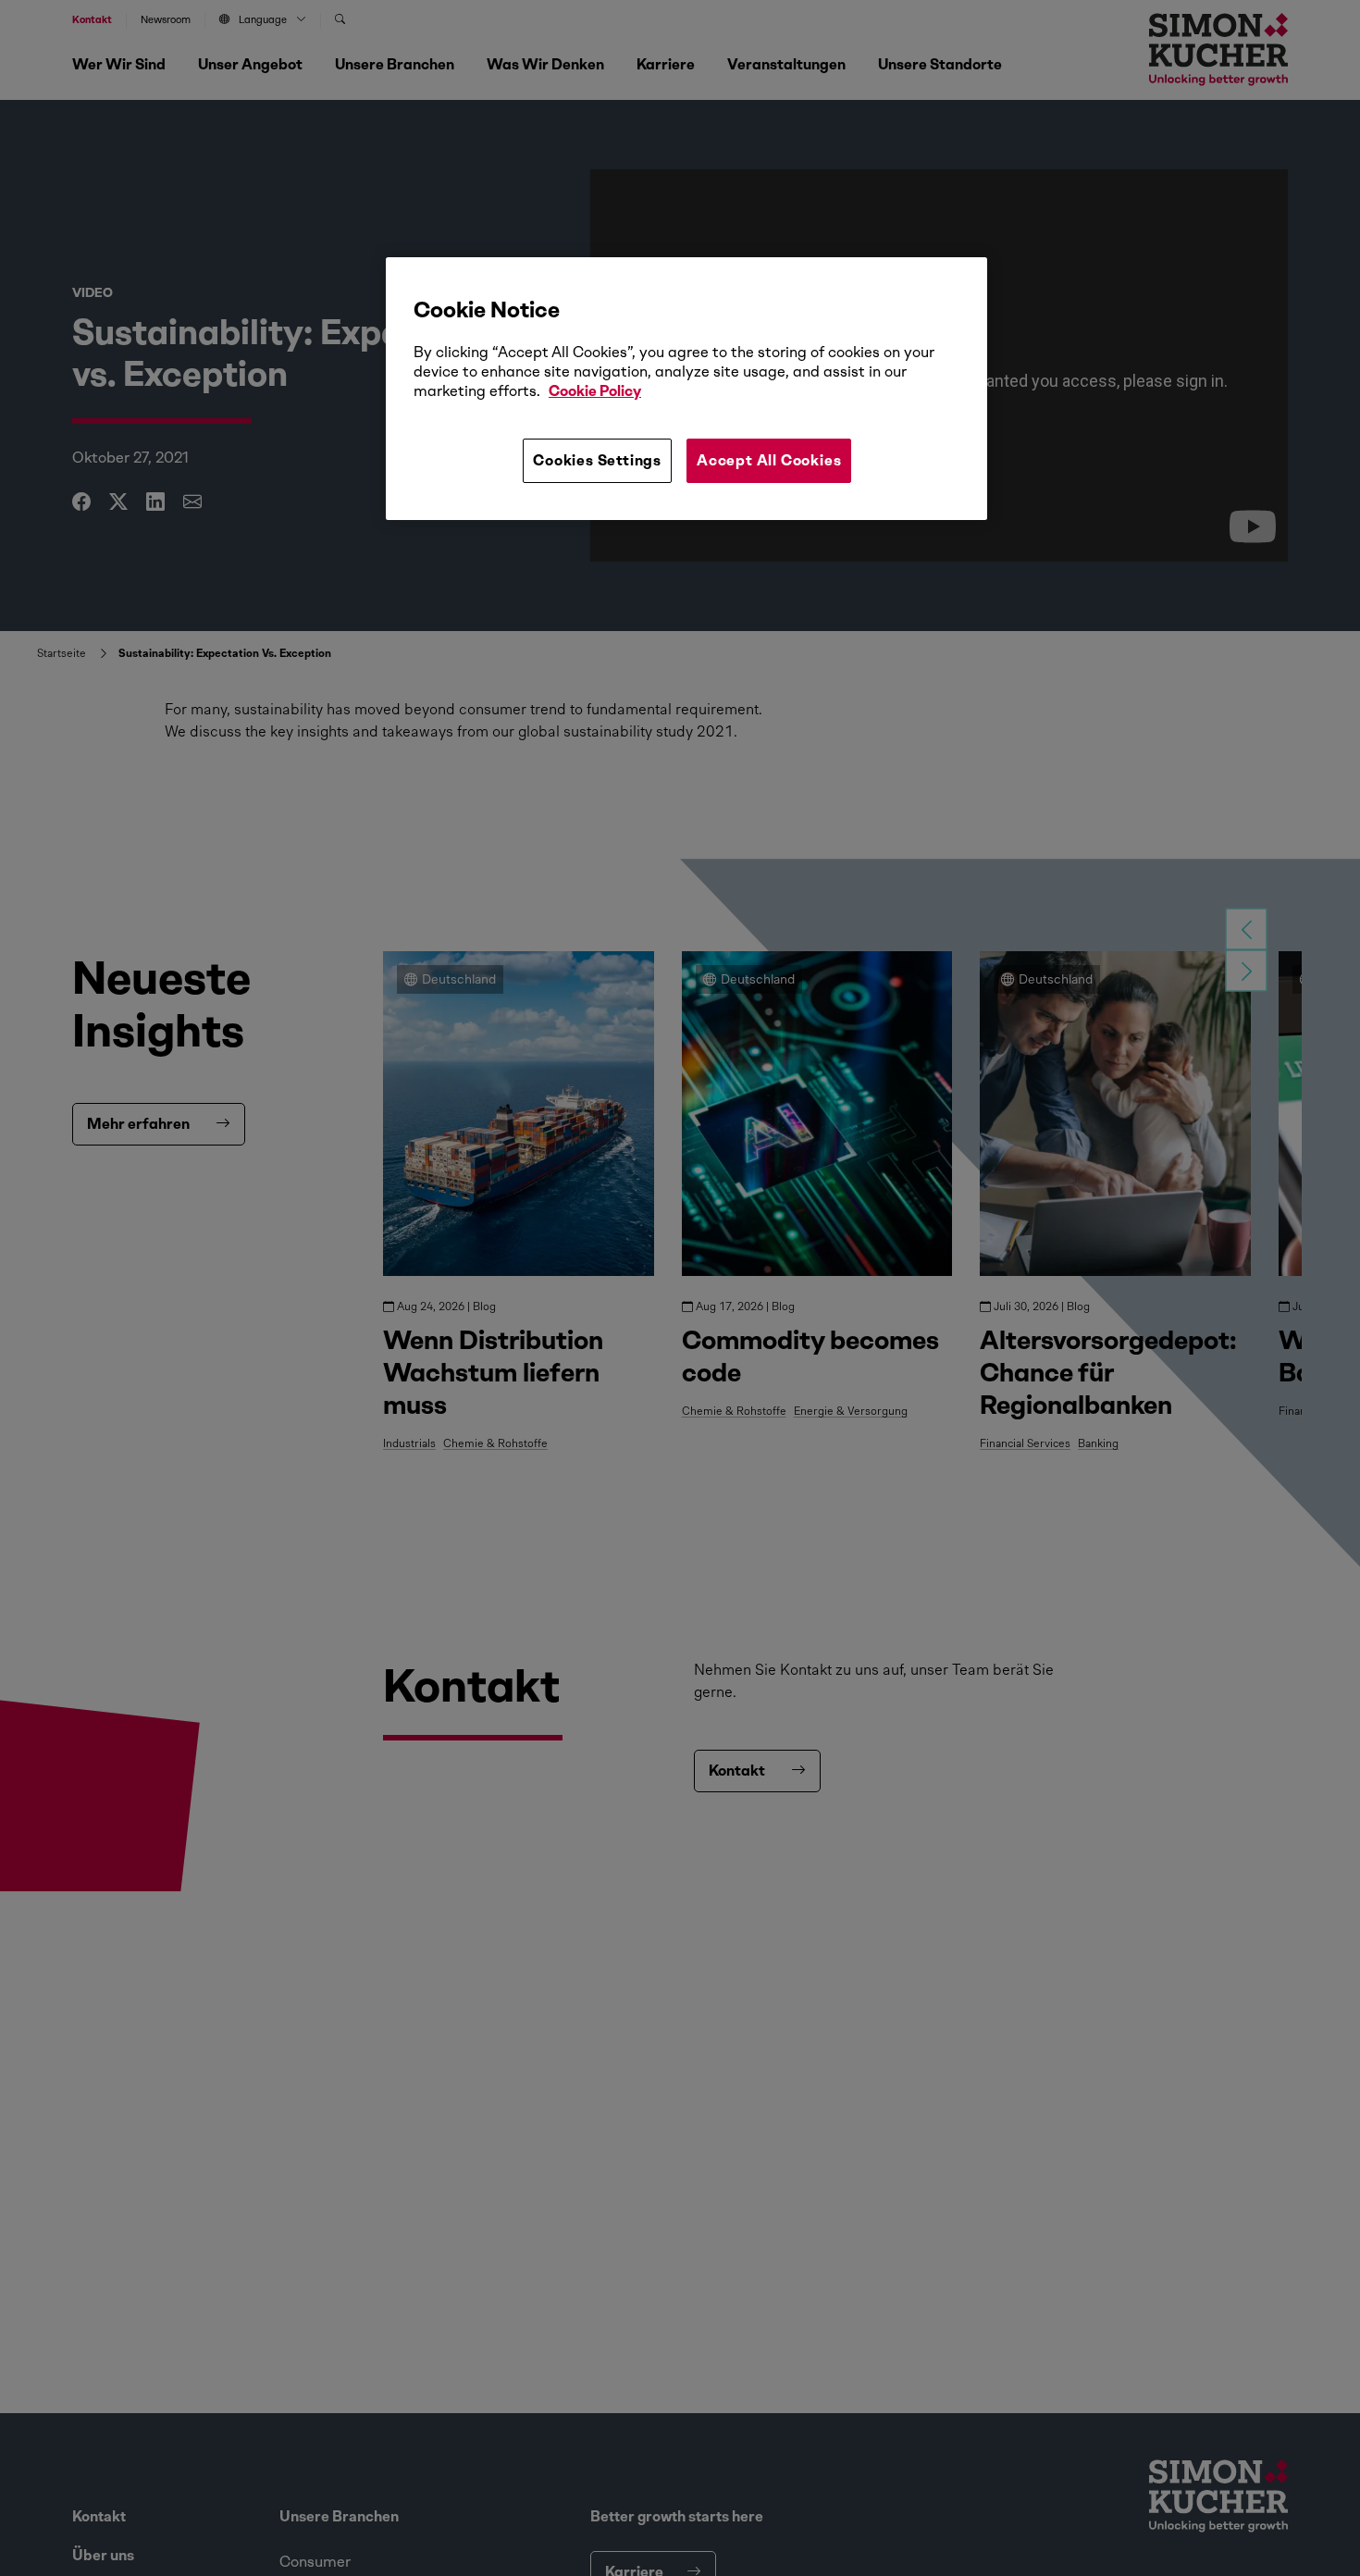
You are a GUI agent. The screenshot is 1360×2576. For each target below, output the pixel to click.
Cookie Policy (595, 392)
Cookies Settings (597, 460)
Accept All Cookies (769, 460)
